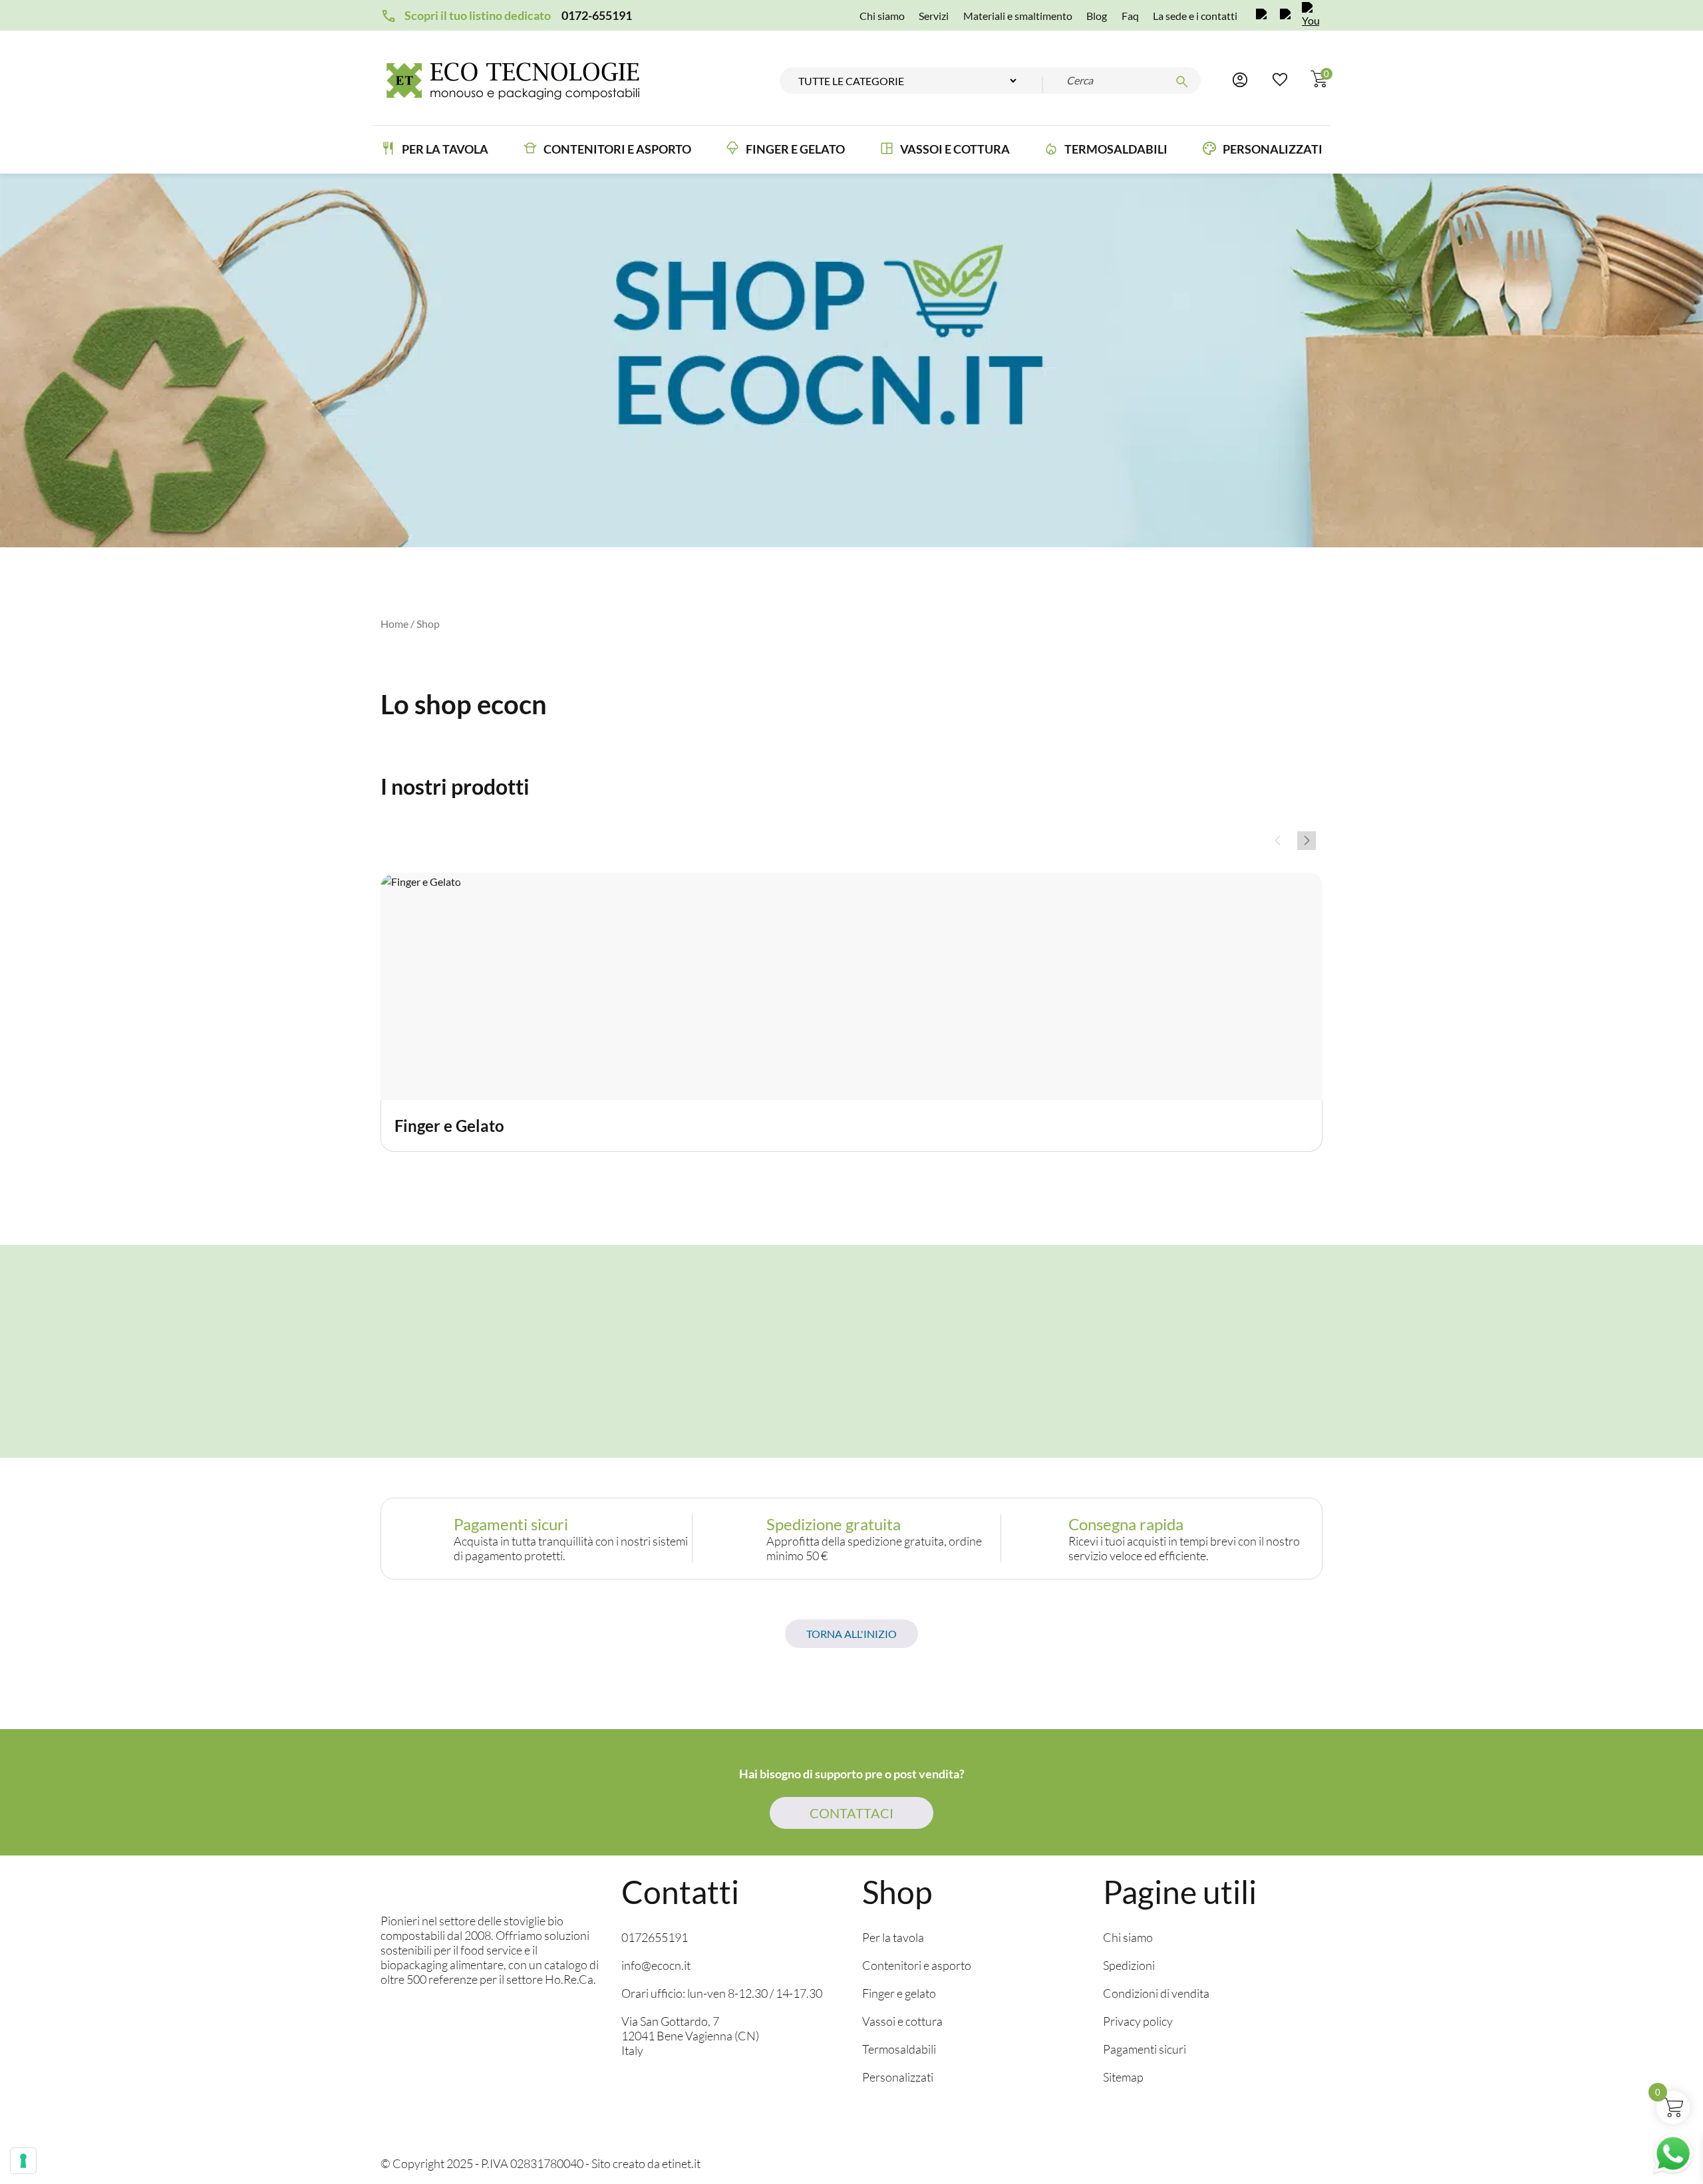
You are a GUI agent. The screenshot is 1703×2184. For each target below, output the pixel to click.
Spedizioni (1129, 1965)
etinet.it (681, 2163)
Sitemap (1123, 2077)
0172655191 (655, 1937)
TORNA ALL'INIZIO (851, 1634)
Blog (1097, 16)
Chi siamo (882, 16)
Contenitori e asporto (617, 149)
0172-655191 (597, 15)
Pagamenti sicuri (1145, 2049)
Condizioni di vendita (1156, 1993)
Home (394, 623)
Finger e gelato (899, 1993)
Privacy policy (1138, 2021)
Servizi (934, 16)
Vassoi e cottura (955, 149)
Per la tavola (445, 149)
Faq (1130, 16)
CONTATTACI (851, 1813)
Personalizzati (1273, 149)
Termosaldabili (1116, 149)
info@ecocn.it (656, 1965)
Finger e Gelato (795, 149)
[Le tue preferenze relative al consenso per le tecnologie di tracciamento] (23, 2161)
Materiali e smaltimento (1018, 16)
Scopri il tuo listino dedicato (478, 15)
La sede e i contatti (1195, 16)
